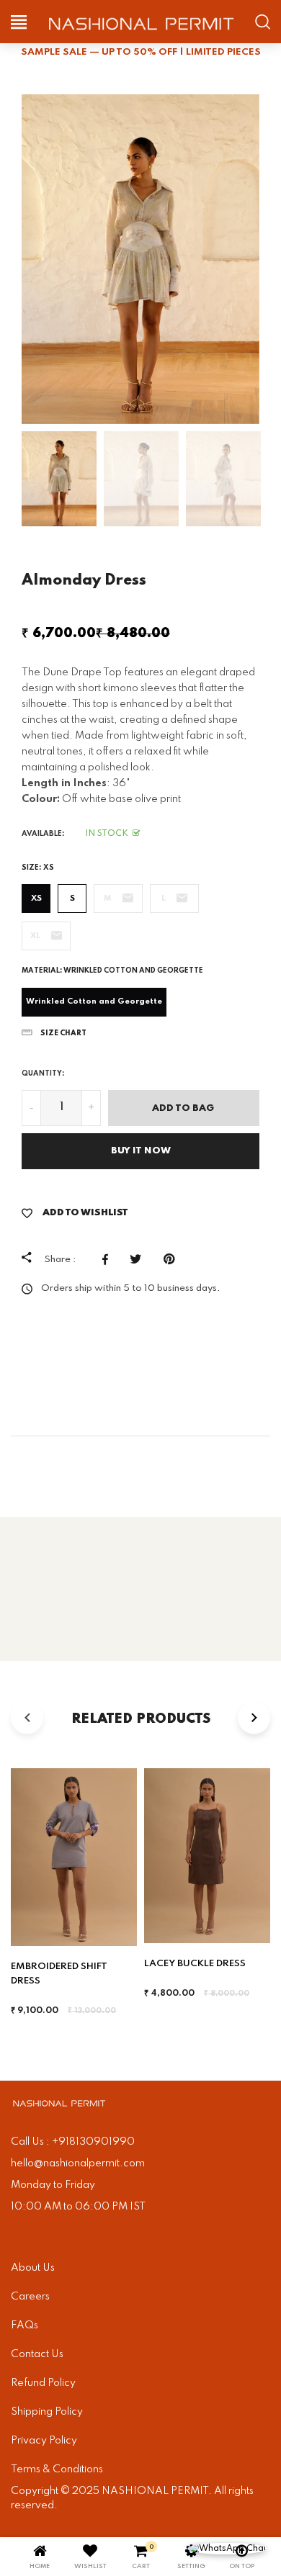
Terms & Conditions (57, 2469)
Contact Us (37, 2354)
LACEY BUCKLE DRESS (195, 1964)
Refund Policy (43, 2383)
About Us (33, 2268)
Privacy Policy (44, 2441)
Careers (30, 2297)
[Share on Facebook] (109, 1259)
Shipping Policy (47, 2412)
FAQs (24, 2325)
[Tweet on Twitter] (139, 1259)
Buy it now (141, 1151)
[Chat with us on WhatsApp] (227, 2549)
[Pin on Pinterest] (173, 1259)
